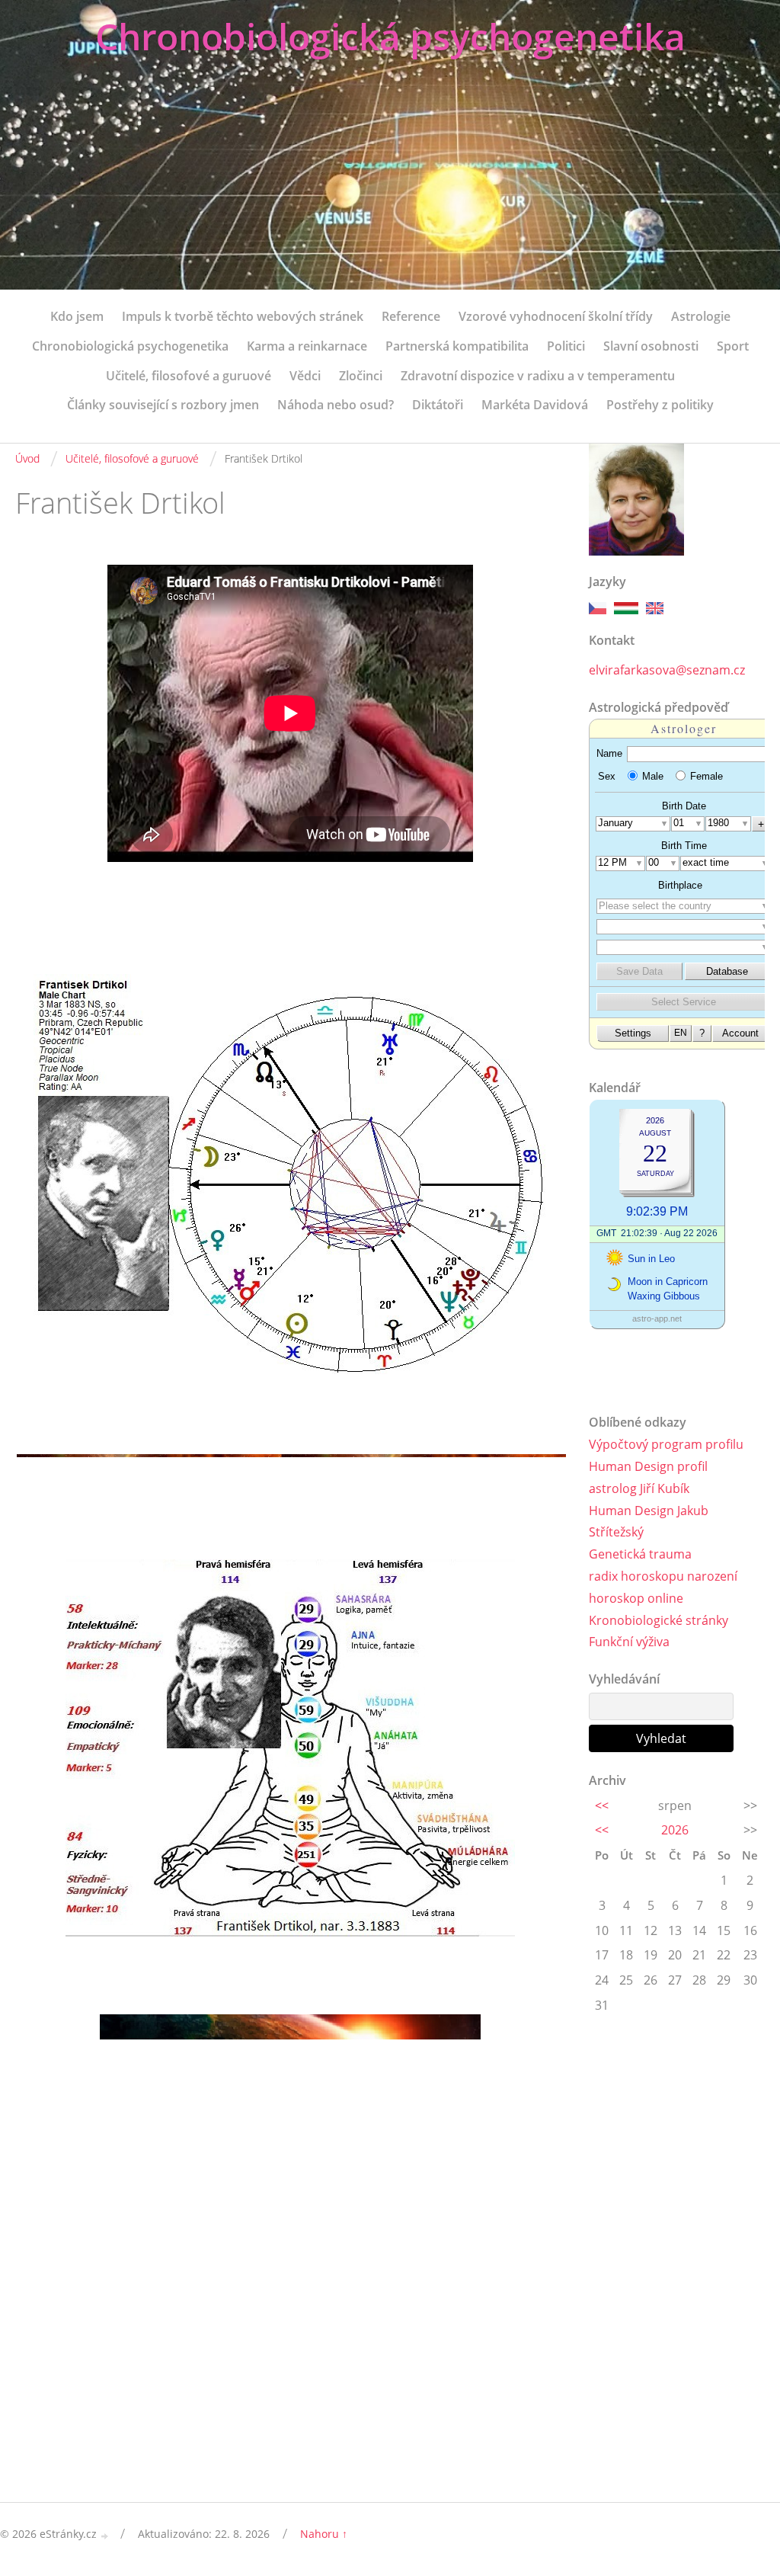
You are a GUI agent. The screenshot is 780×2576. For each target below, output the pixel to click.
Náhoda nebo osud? (336, 405)
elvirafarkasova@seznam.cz (667, 670)
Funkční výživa (629, 1642)
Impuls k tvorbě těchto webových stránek (243, 316)
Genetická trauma (640, 1554)
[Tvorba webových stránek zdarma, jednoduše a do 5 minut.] (105, 2535)
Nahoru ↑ (324, 2534)
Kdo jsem (77, 316)
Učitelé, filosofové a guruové (189, 376)
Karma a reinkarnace (307, 346)
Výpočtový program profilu (666, 1444)
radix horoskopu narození (663, 1576)
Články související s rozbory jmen (163, 405)
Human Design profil (648, 1466)
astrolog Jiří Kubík (639, 1488)
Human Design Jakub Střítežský (649, 1522)
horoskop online (636, 1598)
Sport (733, 346)
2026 (675, 1830)
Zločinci (361, 376)
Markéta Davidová (535, 405)
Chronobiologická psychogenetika (390, 36)
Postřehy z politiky (660, 405)
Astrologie (701, 316)
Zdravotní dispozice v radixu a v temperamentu (538, 376)
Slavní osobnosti (651, 346)
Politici (566, 346)
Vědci (305, 376)
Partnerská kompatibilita (457, 346)
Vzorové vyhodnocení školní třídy (556, 316)
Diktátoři (438, 405)
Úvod (27, 458)
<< (602, 1805)
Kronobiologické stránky (659, 1620)
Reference (411, 316)
